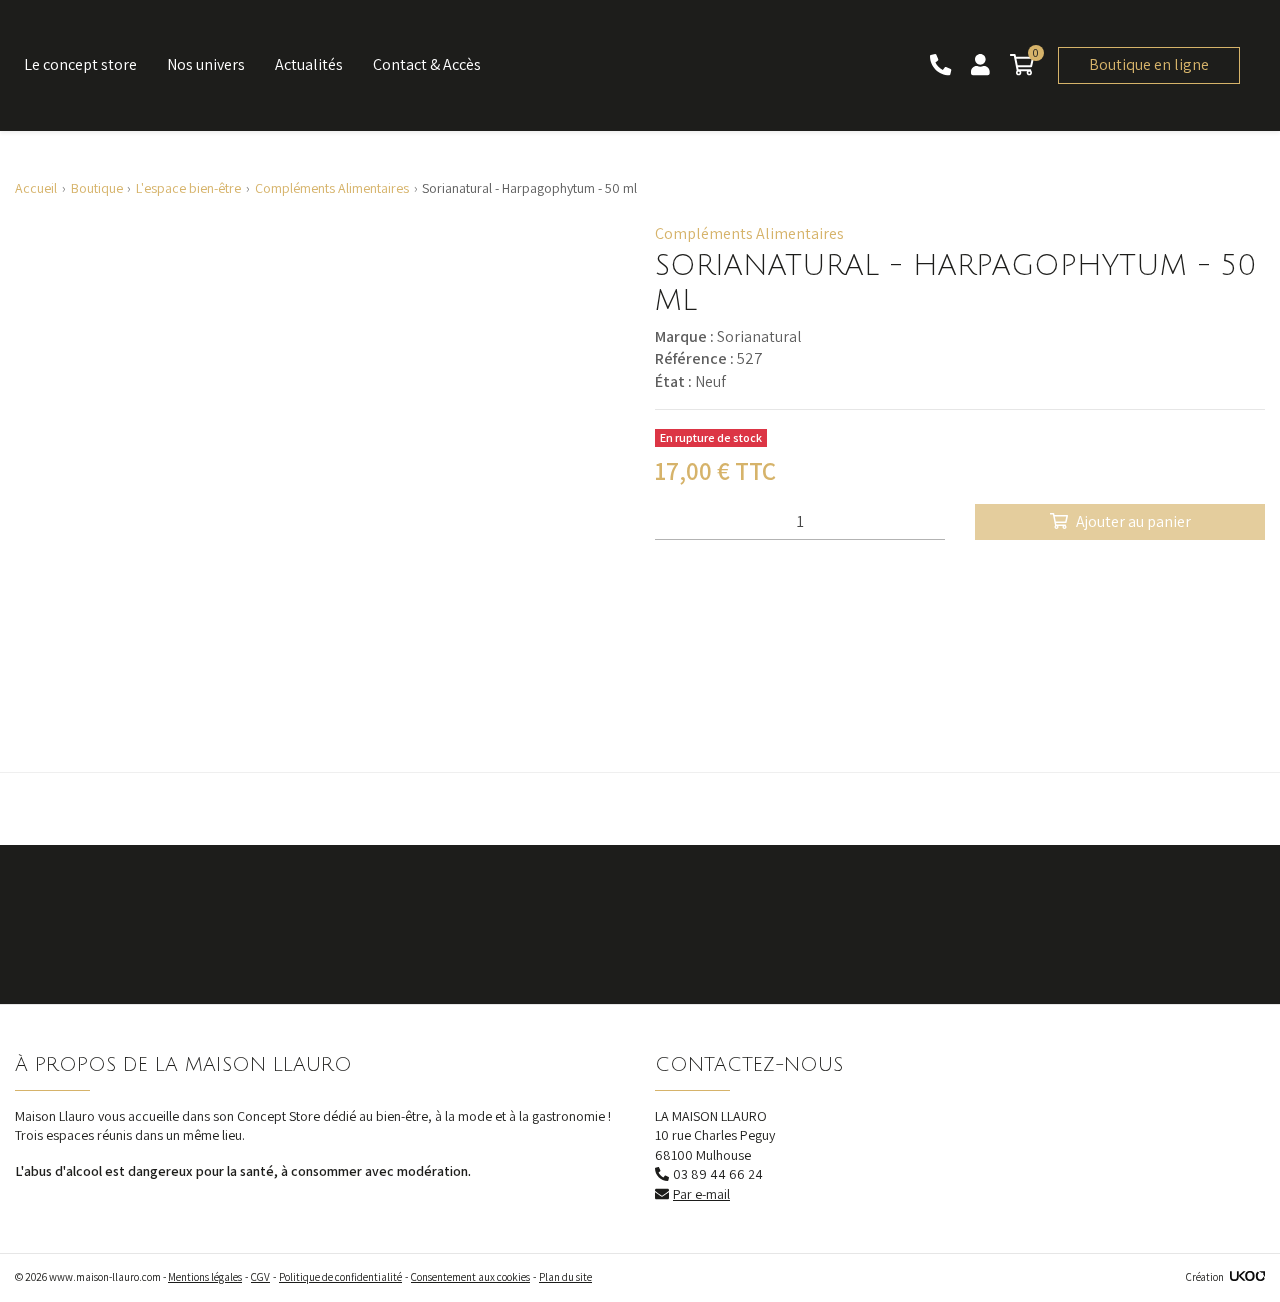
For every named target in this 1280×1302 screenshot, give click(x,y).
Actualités (309, 64)
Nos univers (206, 64)
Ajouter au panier (1133, 521)
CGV (260, 1277)
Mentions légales (205, 1277)
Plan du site (565, 1277)
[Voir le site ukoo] (1247, 1277)
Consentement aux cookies (470, 1277)
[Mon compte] (982, 65)
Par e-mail (701, 1194)
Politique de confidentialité (340, 1277)
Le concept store (80, 64)
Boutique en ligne (1149, 64)
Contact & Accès (427, 64)
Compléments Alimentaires (749, 233)
